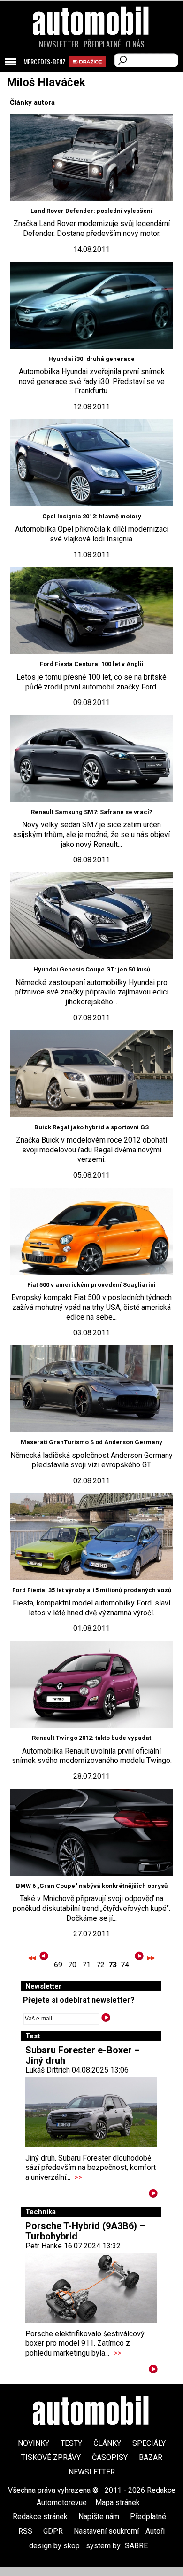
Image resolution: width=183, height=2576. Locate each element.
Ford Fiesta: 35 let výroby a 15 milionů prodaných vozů (92, 1590)
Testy (71, 2443)
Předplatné (102, 44)
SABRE (136, 2546)
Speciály (149, 2443)
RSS (25, 2531)
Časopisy (110, 2457)
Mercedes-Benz (45, 62)
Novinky (34, 2443)
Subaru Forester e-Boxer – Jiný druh (83, 2055)
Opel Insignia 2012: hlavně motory (92, 516)
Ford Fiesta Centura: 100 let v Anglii (92, 664)
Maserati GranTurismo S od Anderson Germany (91, 1442)
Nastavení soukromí (106, 2531)
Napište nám (99, 2517)
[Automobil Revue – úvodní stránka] (91, 74)
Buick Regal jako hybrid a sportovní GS (91, 1127)
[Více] (153, 2195)
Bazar (151, 2457)
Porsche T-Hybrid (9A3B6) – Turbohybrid (85, 2231)
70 (72, 1965)
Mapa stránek (118, 2502)
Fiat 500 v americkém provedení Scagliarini (91, 1285)
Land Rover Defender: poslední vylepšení (91, 211)
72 (100, 1965)
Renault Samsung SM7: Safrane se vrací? (92, 812)
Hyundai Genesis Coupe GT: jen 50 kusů (92, 969)
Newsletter (59, 44)
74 (125, 1965)
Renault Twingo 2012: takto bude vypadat (91, 1738)
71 (86, 1965)
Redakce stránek (40, 2517)
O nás (135, 44)
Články (107, 2443)
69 (58, 1965)
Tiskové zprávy (51, 2457)
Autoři (155, 2531)
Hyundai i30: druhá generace (91, 359)
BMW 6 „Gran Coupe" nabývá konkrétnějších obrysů (92, 1886)
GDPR (53, 2531)
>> (78, 2177)
